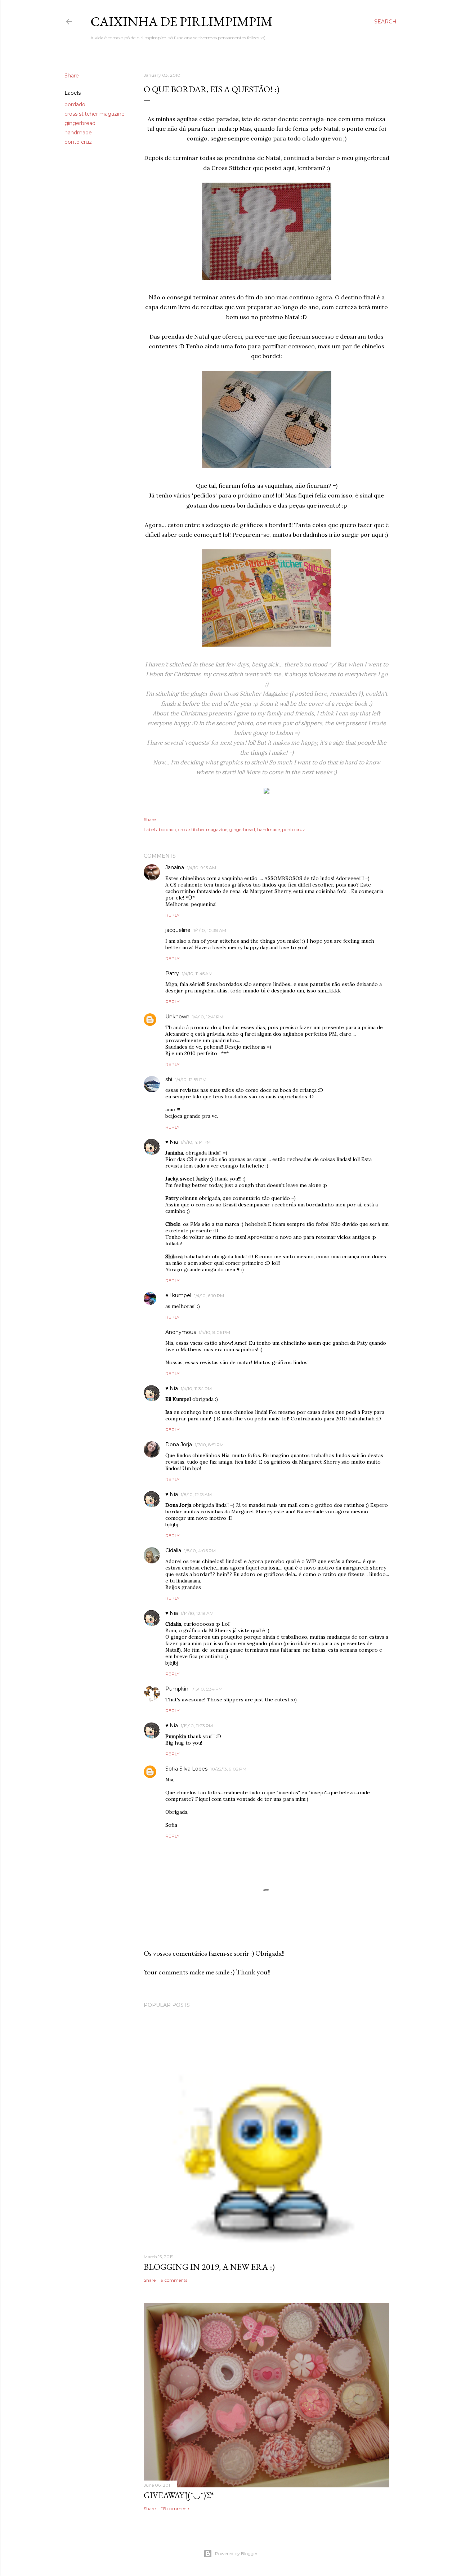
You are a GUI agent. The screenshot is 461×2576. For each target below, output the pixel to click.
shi (169, 1079)
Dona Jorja (179, 1445)
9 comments (174, 2280)
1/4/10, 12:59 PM (191, 1079)
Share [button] (72, 76)
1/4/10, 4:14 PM (196, 1142)
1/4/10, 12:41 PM (208, 1017)
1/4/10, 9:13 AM (202, 868)
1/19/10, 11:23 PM (197, 1726)
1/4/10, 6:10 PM (209, 1296)
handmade (78, 133)
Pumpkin (177, 1689)
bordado (75, 104)
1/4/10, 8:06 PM (214, 1332)
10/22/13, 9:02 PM (228, 1769)
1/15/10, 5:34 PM (207, 1689)
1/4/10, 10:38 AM (210, 930)
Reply (172, 915)
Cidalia (173, 1550)
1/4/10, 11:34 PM (196, 1389)
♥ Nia (172, 1142)
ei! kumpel (178, 1295)
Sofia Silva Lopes (186, 1769)
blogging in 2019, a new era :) (209, 2267)
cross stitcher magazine (95, 114)
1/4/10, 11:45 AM (197, 974)
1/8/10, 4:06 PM (200, 1551)
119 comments (176, 2508)
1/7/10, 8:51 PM (209, 1445)
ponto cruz (78, 142)
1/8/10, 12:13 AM (196, 1494)
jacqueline (178, 930)
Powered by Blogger (236, 2553)
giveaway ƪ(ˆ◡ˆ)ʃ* (179, 2495)
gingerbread (80, 123)
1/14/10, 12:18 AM (197, 1613)
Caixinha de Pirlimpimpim (182, 21)
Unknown (177, 1017)
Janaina (175, 867)
